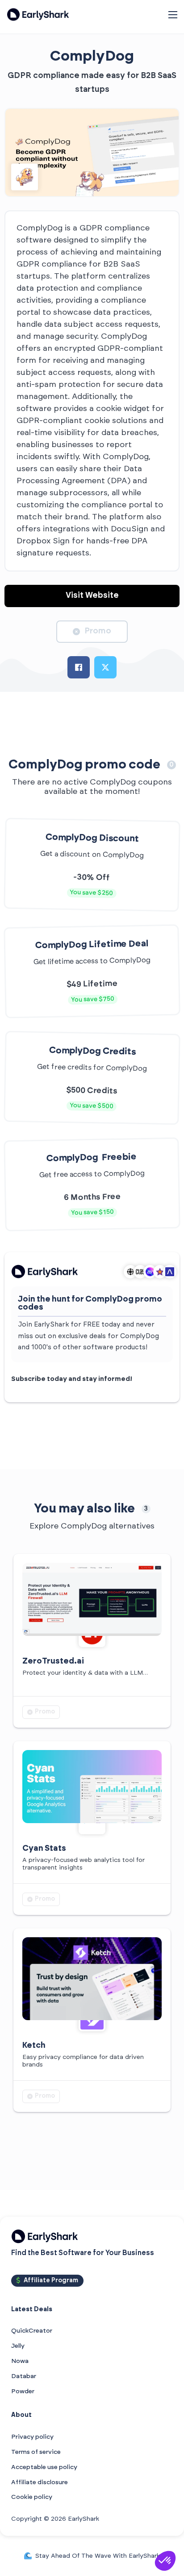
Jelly (18, 2346)
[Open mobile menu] (173, 15)
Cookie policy (32, 2497)
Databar (24, 2376)
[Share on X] (105, 667)
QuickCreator (32, 2331)
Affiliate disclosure (40, 2482)
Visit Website (92, 596)
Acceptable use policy (44, 2467)
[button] (165, 2561)
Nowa (20, 2361)
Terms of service (36, 2452)
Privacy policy (32, 2437)
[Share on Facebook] (79, 667)
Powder (23, 2391)
